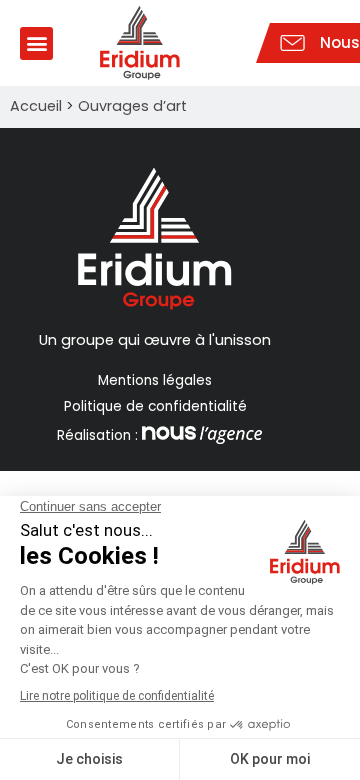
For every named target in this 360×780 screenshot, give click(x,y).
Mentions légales (155, 380)
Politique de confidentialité (155, 406)
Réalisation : (97, 435)
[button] (36, 43)
